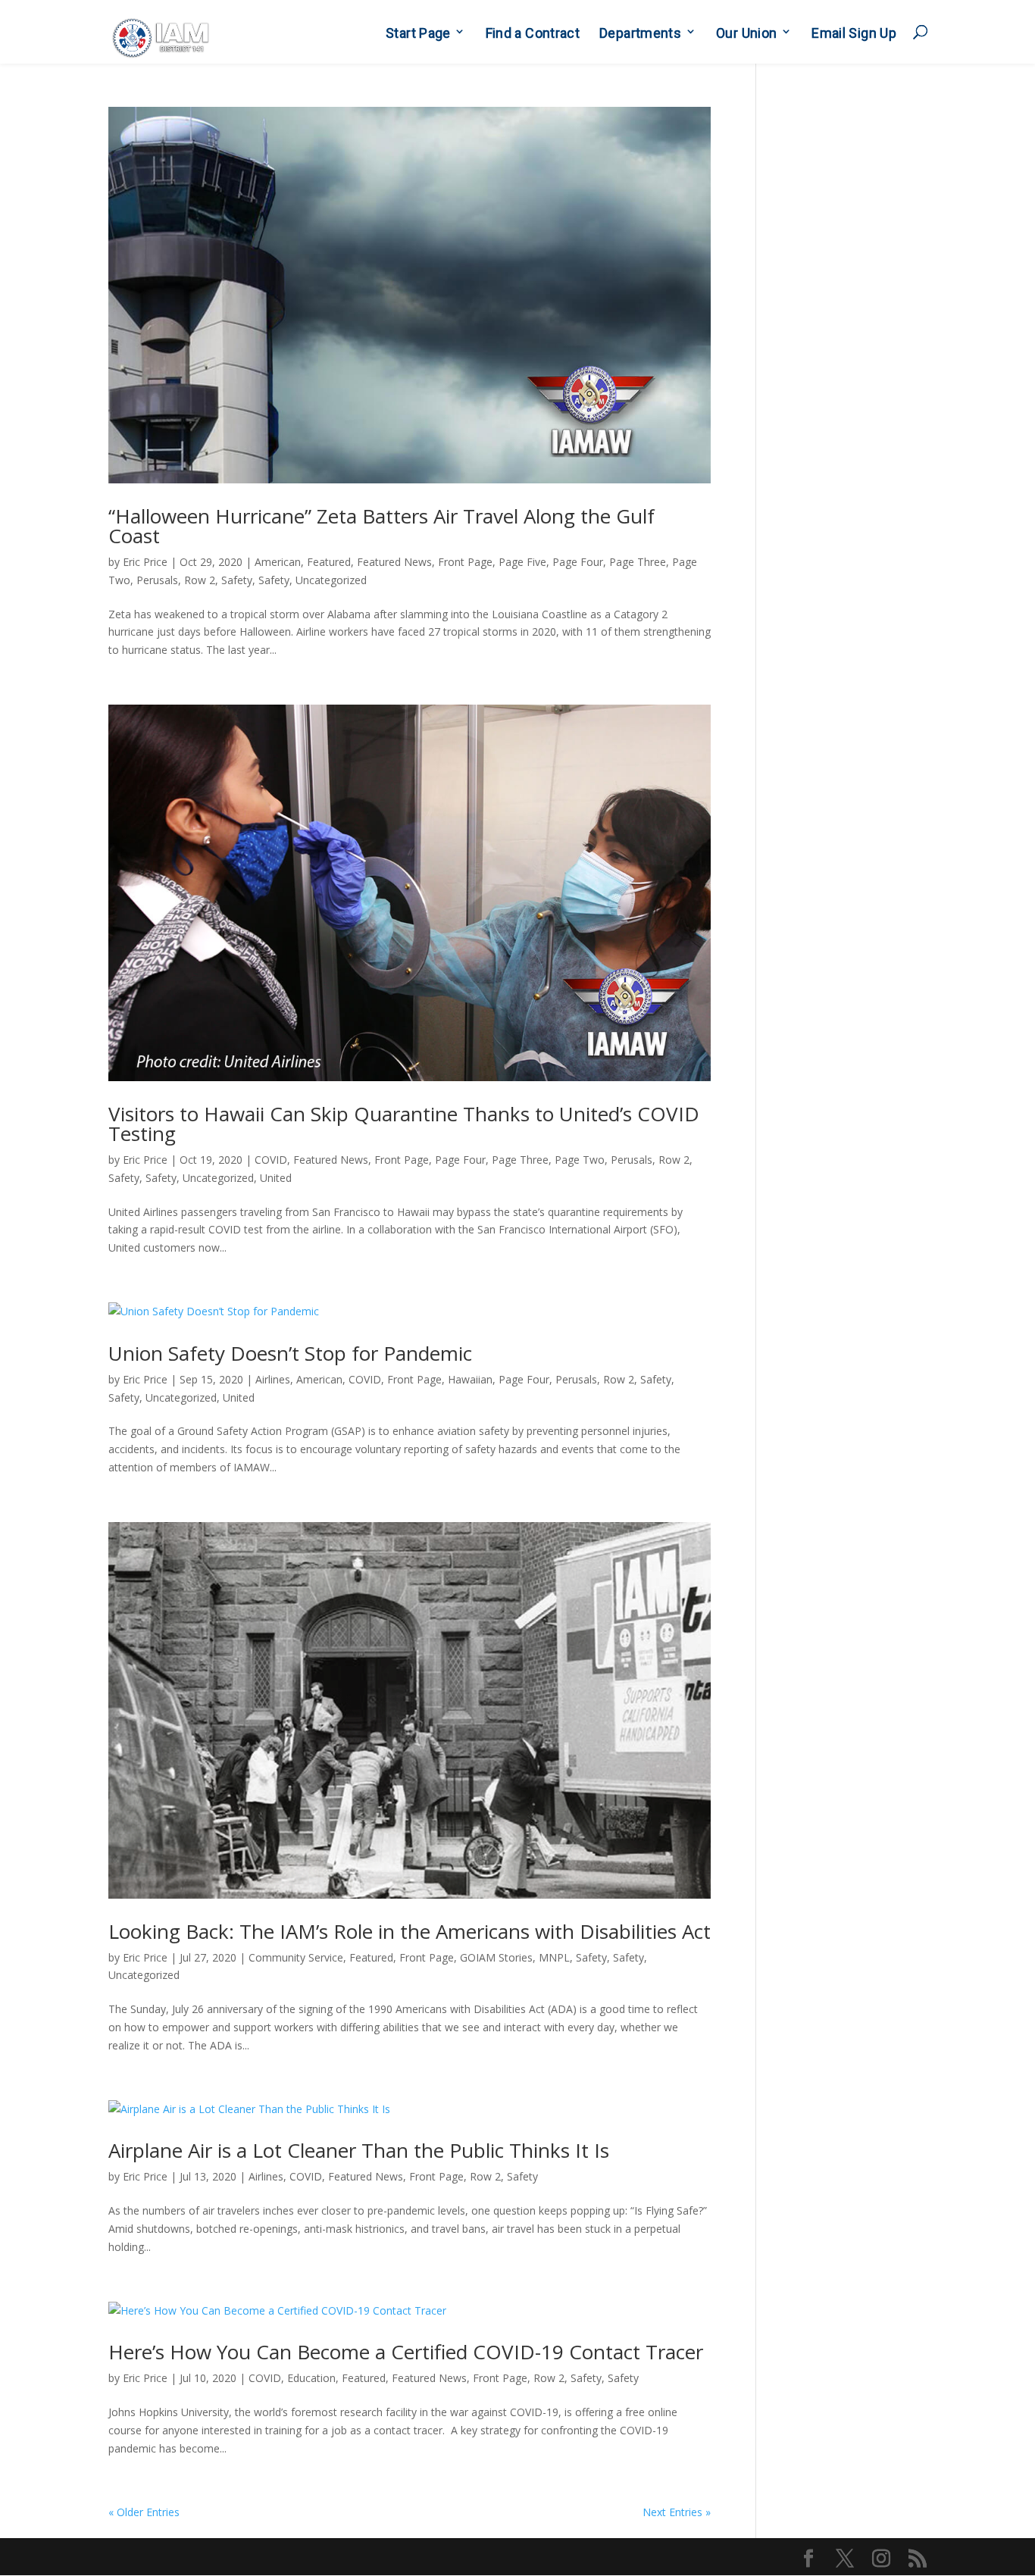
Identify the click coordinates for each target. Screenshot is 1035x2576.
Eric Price (145, 562)
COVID (271, 1160)
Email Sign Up (854, 33)
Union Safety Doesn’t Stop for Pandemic (290, 1353)
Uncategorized (331, 580)
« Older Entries (144, 2512)
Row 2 (200, 580)
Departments (640, 33)
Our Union (746, 33)
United (276, 1178)
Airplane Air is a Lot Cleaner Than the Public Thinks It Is (359, 2150)
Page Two (580, 1160)
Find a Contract (533, 33)
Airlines (273, 1379)
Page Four (578, 562)
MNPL (554, 1957)
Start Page (418, 33)
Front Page (465, 562)
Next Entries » (677, 2512)
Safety (237, 580)
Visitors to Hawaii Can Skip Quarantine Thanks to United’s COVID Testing (404, 1124)
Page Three (638, 562)
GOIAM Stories (496, 1957)
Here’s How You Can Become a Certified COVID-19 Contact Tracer (406, 2352)
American (278, 562)
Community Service (296, 1957)
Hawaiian (470, 1379)
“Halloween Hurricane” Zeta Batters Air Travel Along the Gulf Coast (381, 526)
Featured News (394, 562)
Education (311, 2378)
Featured (329, 562)
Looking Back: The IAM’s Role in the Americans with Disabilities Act (410, 1931)
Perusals (157, 580)
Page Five (522, 562)
